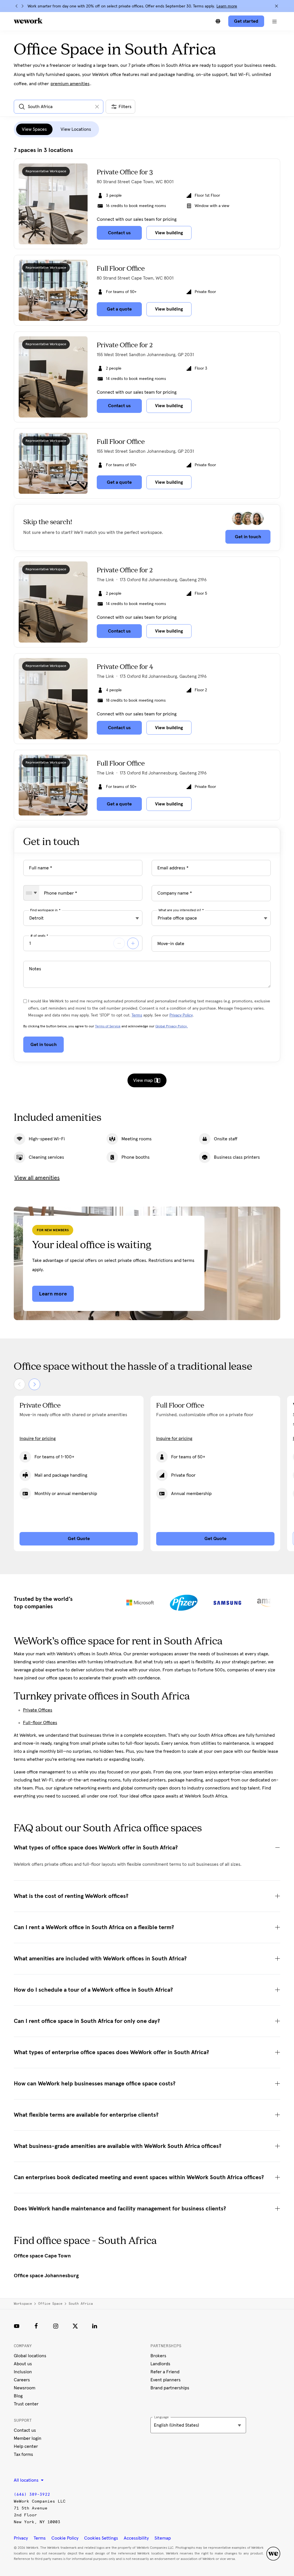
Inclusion (23, 2372)
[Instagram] (56, 2326)
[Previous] (17, 6)
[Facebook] (36, 2326)
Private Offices (38, 1710)
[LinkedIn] (95, 2326)
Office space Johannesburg (46, 2276)
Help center (26, 2446)
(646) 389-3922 (32, 2494)
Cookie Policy (65, 2538)
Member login (28, 2438)
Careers (22, 2380)
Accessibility (136, 2538)
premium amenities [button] (70, 84)
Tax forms (23, 2454)
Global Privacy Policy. (172, 1027)
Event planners (166, 2380)
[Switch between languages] (218, 21)
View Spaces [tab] (34, 129)
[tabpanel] (147, 484)
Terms (137, 1015)
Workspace (23, 2304)
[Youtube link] (17, 2326)
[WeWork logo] (28, 21)
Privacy (21, 2538)
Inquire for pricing (38, 1439)
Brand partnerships (170, 2388)
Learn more (227, 6)
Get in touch (248, 537)
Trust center (26, 2404)
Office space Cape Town (42, 2256)
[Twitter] (75, 2326)
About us (23, 2364)
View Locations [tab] (76, 129)
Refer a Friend (165, 2372)
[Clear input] (97, 107)
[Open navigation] (274, 21)
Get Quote (79, 1539)
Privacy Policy (181, 1015)
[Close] (276, 6)
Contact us (25, 2430)
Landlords (160, 2364)
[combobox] (31, 893)
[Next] (22, 6)
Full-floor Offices (40, 1723)
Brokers (158, 2356)
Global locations (30, 2356)
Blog (18, 2396)
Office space (50, 2304)
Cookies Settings (101, 2538)
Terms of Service (108, 1027)
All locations (27, 2480)
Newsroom (25, 2388)
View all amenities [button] (37, 1178)
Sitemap (163, 2538)
